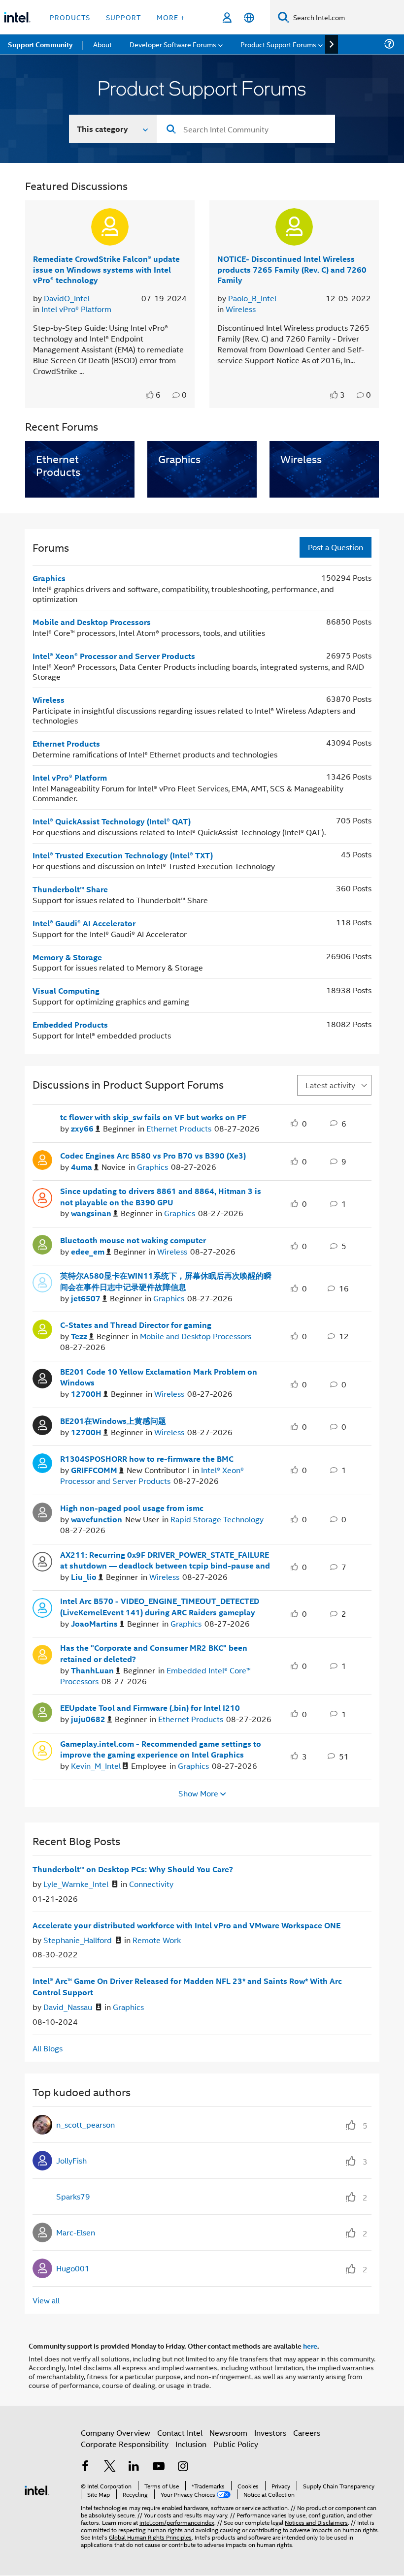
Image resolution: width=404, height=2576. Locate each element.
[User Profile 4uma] (42, 1159)
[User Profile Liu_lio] (42, 1560)
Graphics (49, 578)
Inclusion (191, 2444)
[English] (249, 17)
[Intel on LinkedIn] (134, 2467)
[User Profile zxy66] (42, 1121)
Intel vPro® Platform (76, 309)
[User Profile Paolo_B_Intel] (294, 227)
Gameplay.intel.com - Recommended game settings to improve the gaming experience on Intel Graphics (161, 1749)
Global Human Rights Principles (150, 2537)
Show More (198, 1793)
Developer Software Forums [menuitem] (173, 44)
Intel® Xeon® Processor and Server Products (114, 656)
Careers (307, 2433)
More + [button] (171, 17)
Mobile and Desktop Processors (92, 622)
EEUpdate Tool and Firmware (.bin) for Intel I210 (150, 1708)
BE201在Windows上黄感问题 (113, 1421)
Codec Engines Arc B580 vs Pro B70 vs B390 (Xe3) (153, 1156)
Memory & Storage (67, 957)
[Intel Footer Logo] (37, 2489)
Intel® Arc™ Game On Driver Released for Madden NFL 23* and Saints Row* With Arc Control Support (187, 1987)
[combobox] (246, 129)
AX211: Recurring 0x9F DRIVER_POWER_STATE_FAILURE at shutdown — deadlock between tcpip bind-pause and (165, 1560)
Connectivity (151, 1884)
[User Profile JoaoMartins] (42, 1607)
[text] (151, 395)
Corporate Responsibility (125, 2444)
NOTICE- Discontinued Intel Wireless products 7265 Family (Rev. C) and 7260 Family (292, 269)
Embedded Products (70, 1024)
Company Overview (116, 2433)
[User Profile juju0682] (42, 1711)
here (310, 2346)
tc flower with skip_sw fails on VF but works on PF (153, 1117)
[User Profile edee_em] (42, 1243)
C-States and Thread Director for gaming (136, 1325)
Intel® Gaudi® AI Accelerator (84, 923)
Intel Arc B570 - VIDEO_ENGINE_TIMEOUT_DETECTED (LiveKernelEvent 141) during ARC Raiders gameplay (160, 1607)
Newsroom (228, 2433)
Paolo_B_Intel (252, 298)
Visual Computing (66, 990)
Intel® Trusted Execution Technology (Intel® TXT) (123, 855)
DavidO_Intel (67, 298)
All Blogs (48, 2048)
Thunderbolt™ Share (70, 889)
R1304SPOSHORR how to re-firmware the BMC (147, 1459)
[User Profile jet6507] (42, 1282)
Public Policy (236, 2444)
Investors (270, 2433)
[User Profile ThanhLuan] (42, 1654)
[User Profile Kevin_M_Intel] (42, 1749)
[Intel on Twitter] (110, 2467)
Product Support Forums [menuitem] (278, 44)
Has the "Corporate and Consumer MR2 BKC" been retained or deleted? (154, 1653)
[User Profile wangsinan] (42, 1197)
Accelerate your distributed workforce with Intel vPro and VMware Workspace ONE (186, 1925)
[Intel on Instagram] (183, 2467)
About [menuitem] (102, 44)
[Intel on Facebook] (85, 2467)
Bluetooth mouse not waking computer (133, 1240)
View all (46, 2300)
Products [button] (70, 17)
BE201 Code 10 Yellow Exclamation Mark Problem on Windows (159, 1377)
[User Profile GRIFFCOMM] (42, 1462)
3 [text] (342, 395)
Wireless (241, 309)
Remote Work (157, 1940)
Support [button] (123, 17)
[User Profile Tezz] (42, 1328)
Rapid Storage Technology (217, 1519)
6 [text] (158, 395)
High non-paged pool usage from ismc (132, 1508)
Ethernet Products (66, 743)
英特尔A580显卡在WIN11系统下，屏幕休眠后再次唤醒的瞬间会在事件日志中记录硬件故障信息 (166, 1281)
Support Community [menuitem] (40, 44)
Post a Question (336, 547)
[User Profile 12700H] (42, 1377)
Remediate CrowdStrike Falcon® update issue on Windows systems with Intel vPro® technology (106, 269)
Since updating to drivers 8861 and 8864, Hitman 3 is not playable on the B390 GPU (161, 1197)
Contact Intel (180, 2433)
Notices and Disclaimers (316, 2522)
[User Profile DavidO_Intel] (110, 227)
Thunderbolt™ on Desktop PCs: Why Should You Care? (133, 1869)
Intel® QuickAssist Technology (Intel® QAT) (112, 821)
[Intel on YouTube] (159, 2467)
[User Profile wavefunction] (42, 1511)
